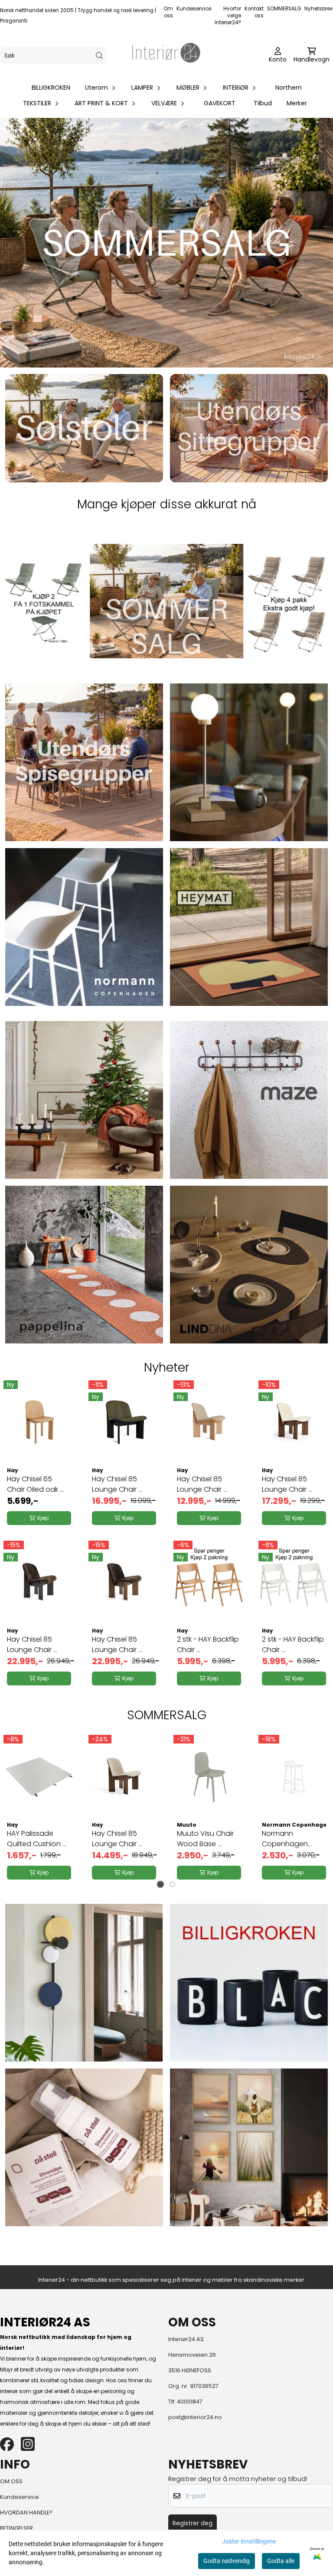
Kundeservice (194, 9)
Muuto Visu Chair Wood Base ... (205, 1839)
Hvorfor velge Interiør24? (228, 16)
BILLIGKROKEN (51, 88)
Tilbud (263, 103)
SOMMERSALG (284, 9)
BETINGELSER (16, 2528)
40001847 (190, 2402)
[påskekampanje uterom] (166, 601)
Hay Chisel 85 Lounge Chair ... (117, 1484)
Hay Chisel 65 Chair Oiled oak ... (35, 1484)
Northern (289, 88)
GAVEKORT (220, 103)
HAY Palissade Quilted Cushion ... (37, 1839)
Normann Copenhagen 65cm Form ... (285, 1839)
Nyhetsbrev (319, 9)
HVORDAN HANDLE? (26, 2513)
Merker (297, 103)
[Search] (100, 56)
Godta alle (281, 2561)
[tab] (161, 1885)
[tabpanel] (39, 1808)
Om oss (168, 12)
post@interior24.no (195, 2417)
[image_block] (84, 762)
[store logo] (166, 55)
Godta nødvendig (227, 2561)
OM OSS (11, 2481)
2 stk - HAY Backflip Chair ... (208, 1644)
